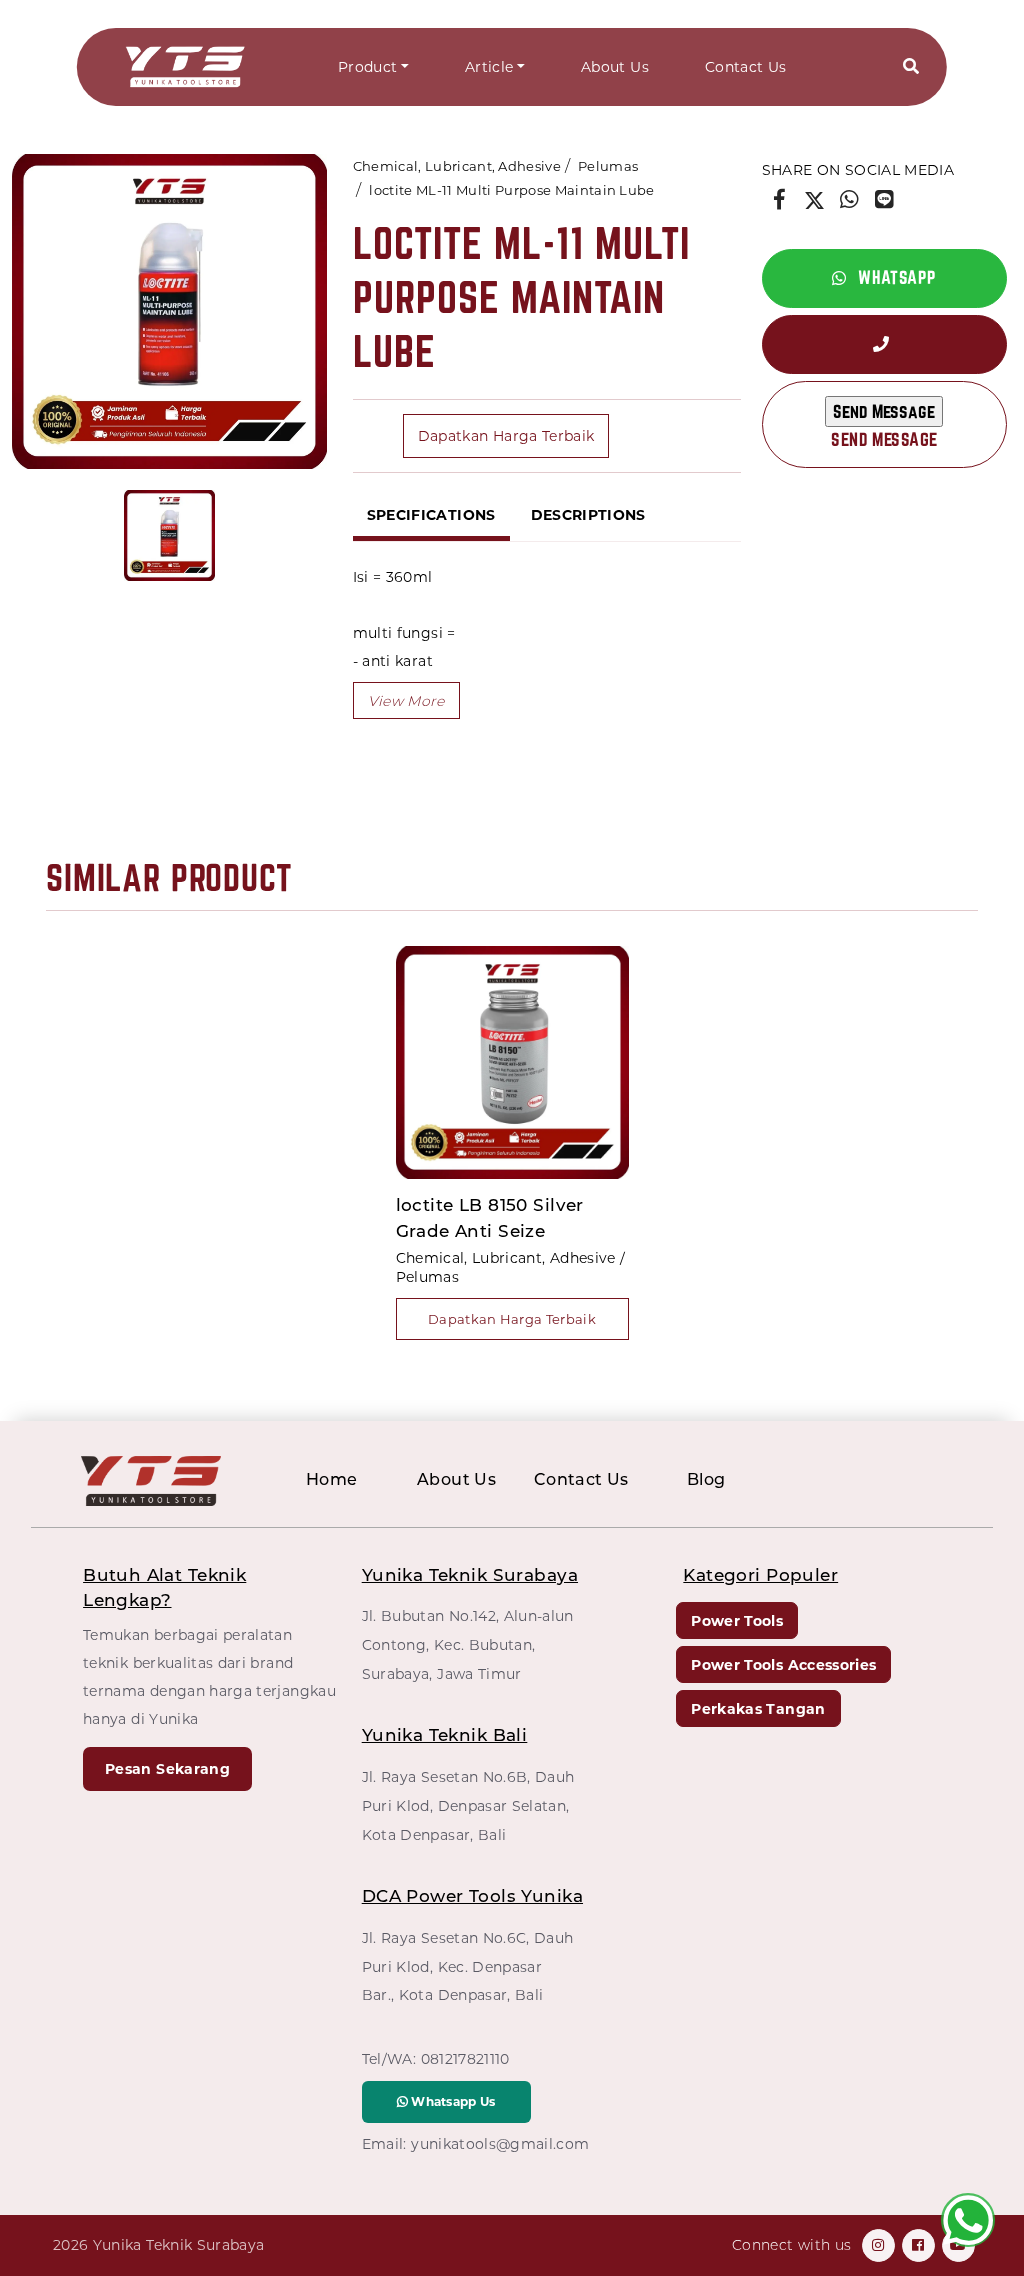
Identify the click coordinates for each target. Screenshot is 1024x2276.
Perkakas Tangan (758, 1709)
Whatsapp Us (452, 2101)
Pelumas (608, 166)
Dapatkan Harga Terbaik (506, 436)
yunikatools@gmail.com (500, 2144)
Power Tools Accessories (783, 1665)
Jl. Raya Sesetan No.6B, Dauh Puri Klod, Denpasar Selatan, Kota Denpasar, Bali (468, 1806)
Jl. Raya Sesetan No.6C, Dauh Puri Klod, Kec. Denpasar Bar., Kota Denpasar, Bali (468, 1967)
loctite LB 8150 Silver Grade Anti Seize (490, 1218)
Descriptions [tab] (588, 515)
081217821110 (465, 2059)
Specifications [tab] (431, 515)
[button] (911, 67)
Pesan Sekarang (167, 1769)
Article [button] (489, 67)
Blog (706, 1479)
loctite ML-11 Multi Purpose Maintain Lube (511, 190)
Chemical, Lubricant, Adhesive (457, 166)
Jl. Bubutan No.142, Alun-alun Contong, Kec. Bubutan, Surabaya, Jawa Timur (468, 1645)
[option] (169, 311)
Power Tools (737, 1621)
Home (332, 1479)
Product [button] (367, 67)
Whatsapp (895, 277)
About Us (615, 67)
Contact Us (746, 67)
